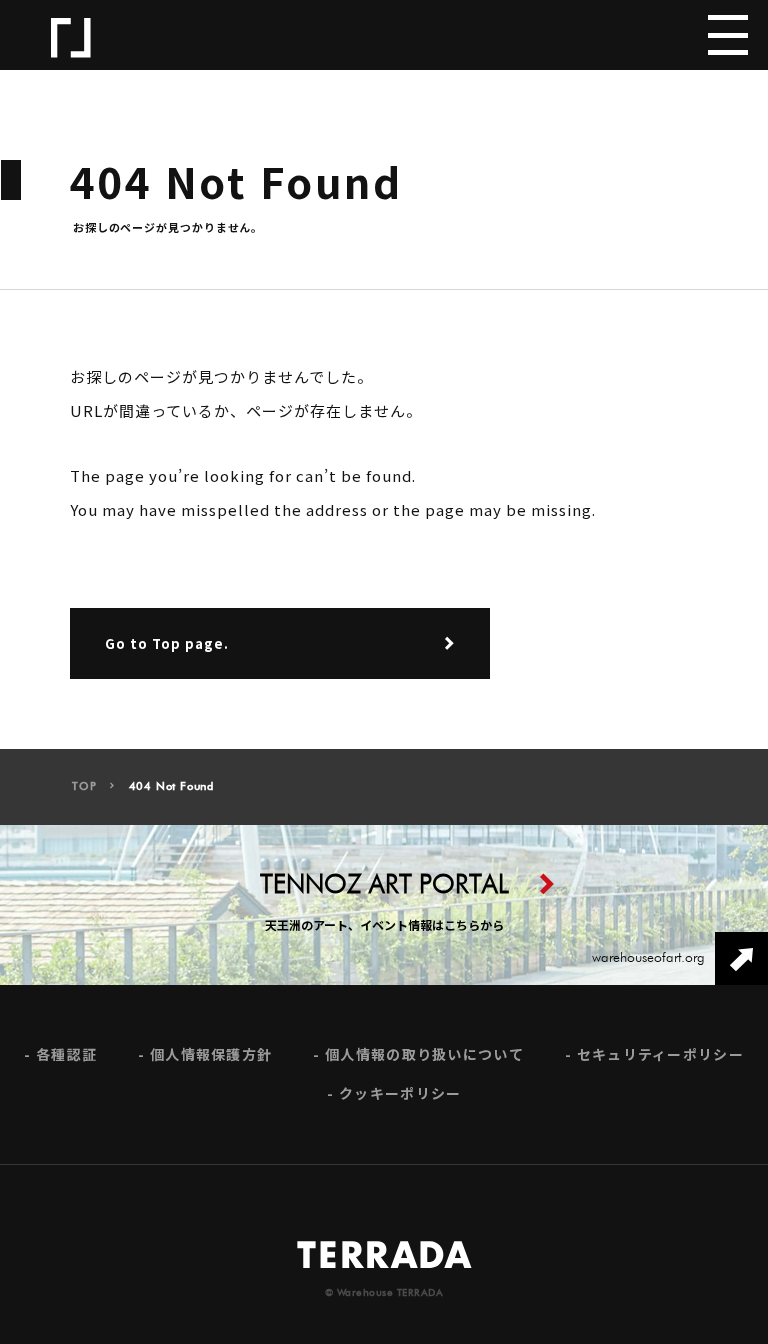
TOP (84, 786)
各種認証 (66, 1054)
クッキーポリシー (400, 1093)
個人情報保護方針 (211, 1054)
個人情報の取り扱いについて (424, 1054)
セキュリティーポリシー (660, 1054)
